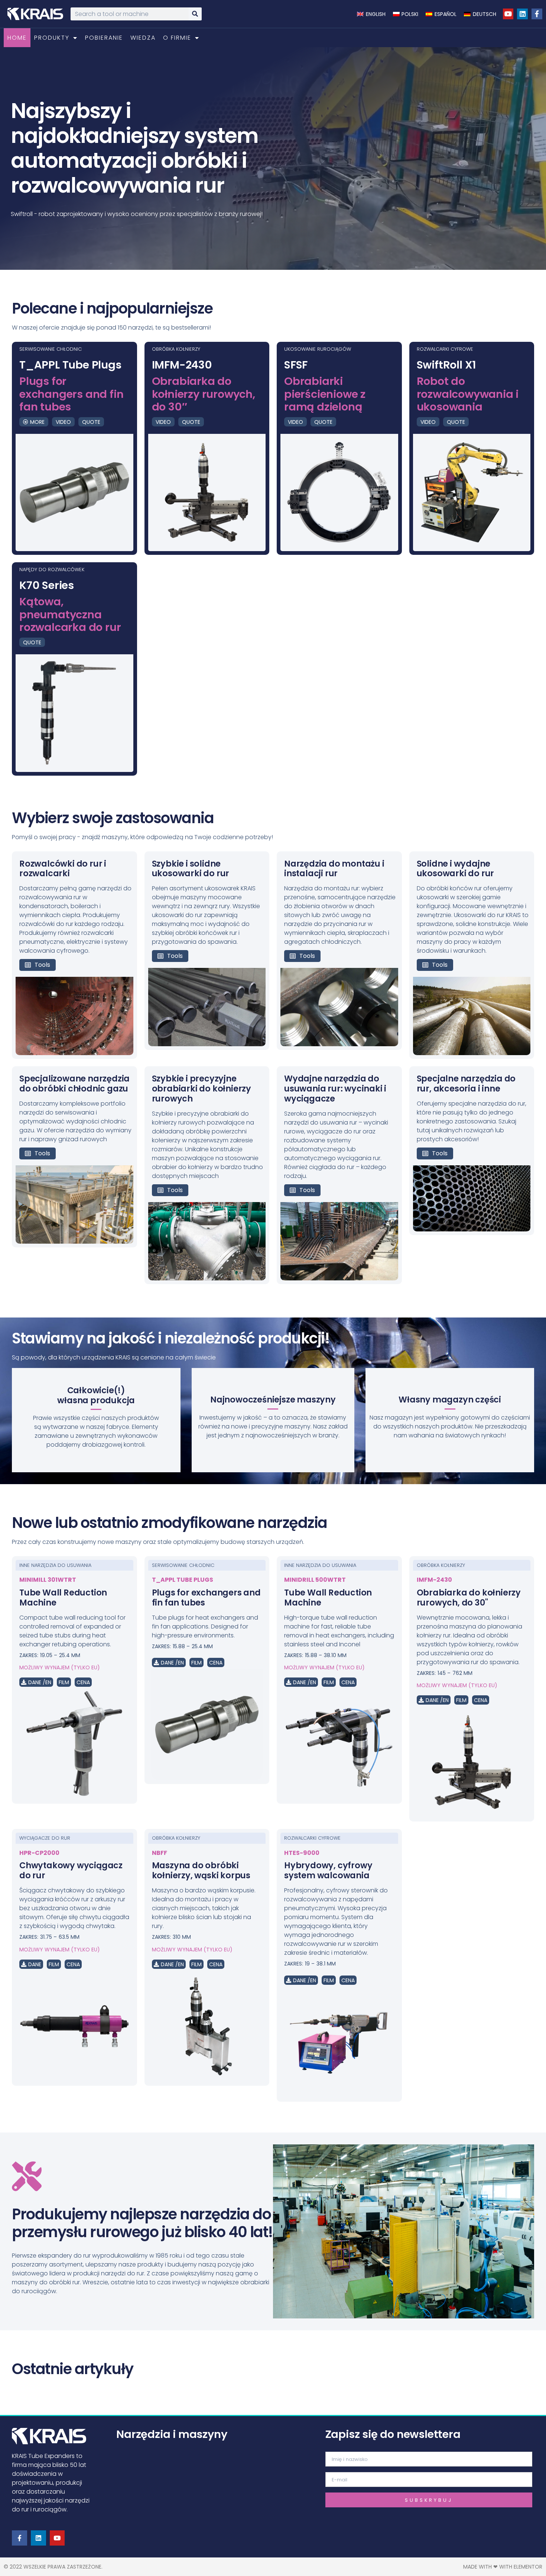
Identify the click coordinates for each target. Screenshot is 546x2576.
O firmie (177, 38)
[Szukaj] (195, 14)
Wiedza (143, 38)
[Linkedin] (522, 14)
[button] (36, 1682)
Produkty (52, 38)
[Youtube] (508, 14)
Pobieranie (104, 38)
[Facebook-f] (537, 14)
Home (17, 38)
